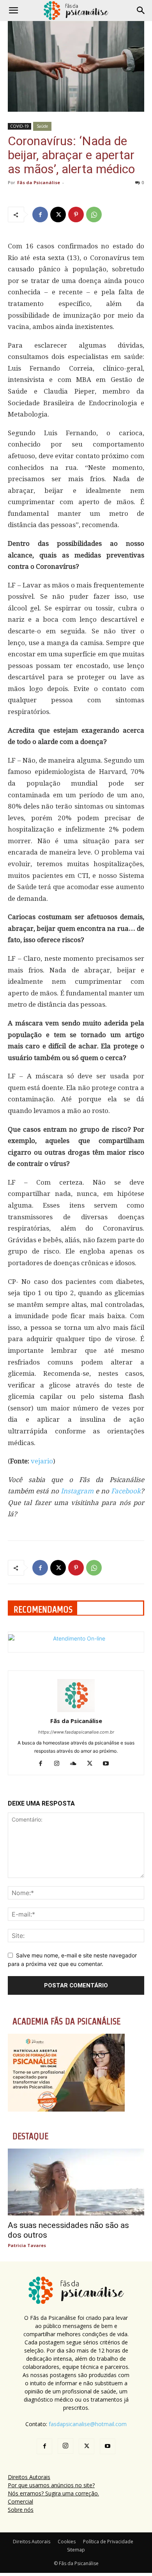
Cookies (67, 2542)
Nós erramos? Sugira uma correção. (53, 2493)
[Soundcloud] (76, 1764)
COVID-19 (19, 126)
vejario (42, 1461)
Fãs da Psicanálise (39, 182)
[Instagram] (60, 1764)
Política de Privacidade (108, 2542)
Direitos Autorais (29, 2477)
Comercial (20, 2501)
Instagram (77, 1491)
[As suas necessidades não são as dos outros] (76, 2182)
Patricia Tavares (27, 2245)
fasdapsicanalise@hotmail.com (88, 2424)
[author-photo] (76, 1710)
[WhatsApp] (94, 215)
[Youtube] (109, 1764)
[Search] (141, 11)
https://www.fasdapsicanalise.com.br (76, 1732)
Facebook (126, 1491)
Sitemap (76, 2550)
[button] (13, 11)
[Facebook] (40, 215)
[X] (58, 215)
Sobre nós (21, 2510)
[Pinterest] (76, 215)
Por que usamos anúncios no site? (51, 2485)
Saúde (42, 126)
